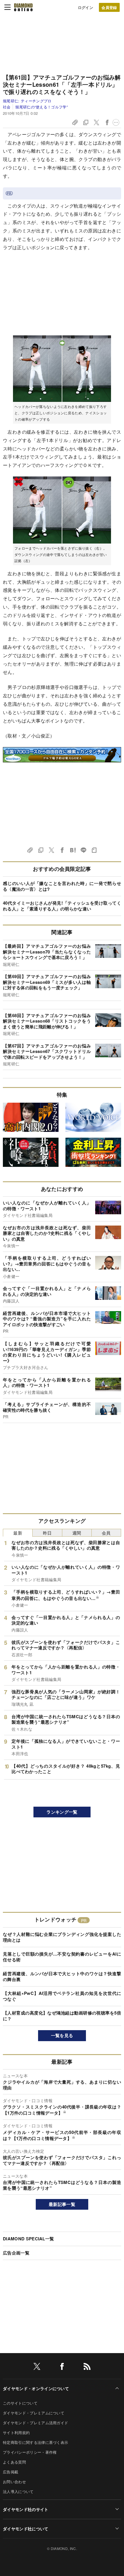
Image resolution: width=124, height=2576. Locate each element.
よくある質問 (14, 2462)
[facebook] (62, 2367)
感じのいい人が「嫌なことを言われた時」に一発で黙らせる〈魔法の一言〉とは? (62, 886)
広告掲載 (11, 2472)
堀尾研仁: (27, 101)
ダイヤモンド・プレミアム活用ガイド (35, 2423)
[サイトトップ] (23, 7)
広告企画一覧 (16, 2253)
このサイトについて (20, 2403)
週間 (77, 1533)
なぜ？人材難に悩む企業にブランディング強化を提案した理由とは (62, 1937)
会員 (106, 1533)
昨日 (47, 1533)
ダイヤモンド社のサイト (26, 2509)
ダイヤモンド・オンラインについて (36, 2388)
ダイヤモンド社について (26, 2529)
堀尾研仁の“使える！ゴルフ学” (42, 107)
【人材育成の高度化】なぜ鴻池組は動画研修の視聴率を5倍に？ (62, 2016)
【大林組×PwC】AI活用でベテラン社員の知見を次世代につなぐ (62, 1996)
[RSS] (87, 2367)
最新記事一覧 (62, 2204)
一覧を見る (62, 2035)
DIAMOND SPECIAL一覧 (28, 2239)
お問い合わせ (14, 2482)
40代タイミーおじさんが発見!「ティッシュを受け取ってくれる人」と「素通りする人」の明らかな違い (62, 906)
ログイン (86, 7)
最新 (18, 1533)
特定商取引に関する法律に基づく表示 (35, 2442)
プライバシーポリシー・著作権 (30, 2452)
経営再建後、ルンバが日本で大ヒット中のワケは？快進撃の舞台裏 (62, 1976)
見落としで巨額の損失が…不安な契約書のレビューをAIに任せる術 (62, 1957)
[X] (37, 2367)
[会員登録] (109, 7)
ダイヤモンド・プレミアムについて (34, 2413)
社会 (7, 107)
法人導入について (18, 2491)
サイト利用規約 (16, 2432)
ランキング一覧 (62, 1812)
